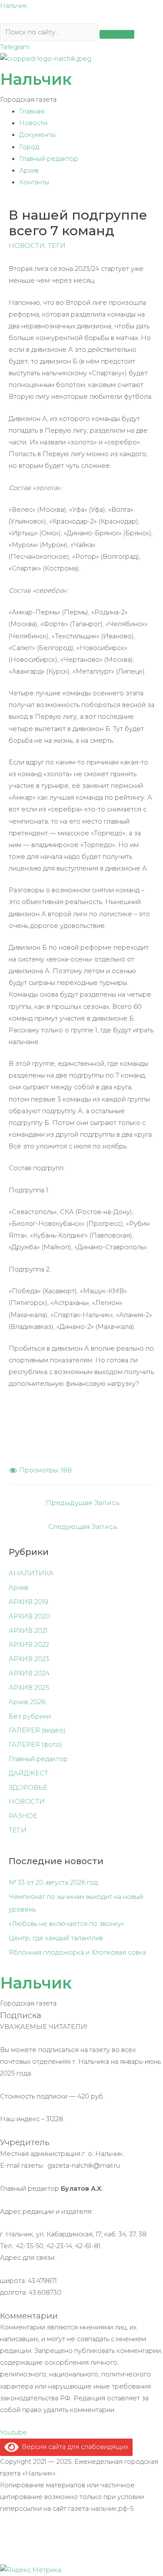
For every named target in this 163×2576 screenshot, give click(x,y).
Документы (37, 135)
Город (29, 147)
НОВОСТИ (27, 246)
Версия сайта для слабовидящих (73, 2447)
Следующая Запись (83, 1527)
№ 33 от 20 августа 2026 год (53, 1882)
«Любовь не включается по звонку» (67, 1924)
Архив (29, 170)
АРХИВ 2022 (29, 1645)
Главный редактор (49, 159)
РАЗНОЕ (23, 1816)
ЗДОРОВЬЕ (28, 1788)
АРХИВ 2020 (29, 1616)
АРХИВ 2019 (28, 1602)
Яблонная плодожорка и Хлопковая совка (77, 1952)
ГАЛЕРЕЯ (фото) (35, 1745)
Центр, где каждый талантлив (56, 1938)
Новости (33, 123)
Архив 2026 (27, 1702)
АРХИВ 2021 (28, 1631)
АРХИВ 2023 (29, 1659)
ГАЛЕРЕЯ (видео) (37, 1730)
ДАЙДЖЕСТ (28, 1773)
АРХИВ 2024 (29, 1673)
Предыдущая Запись (83, 1503)
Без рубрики (30, 1716)
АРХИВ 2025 (29, 1688)
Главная (32, 111)
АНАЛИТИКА (31, 1573)
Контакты (34, 182)
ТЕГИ (57, 246)
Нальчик (14, 6)
